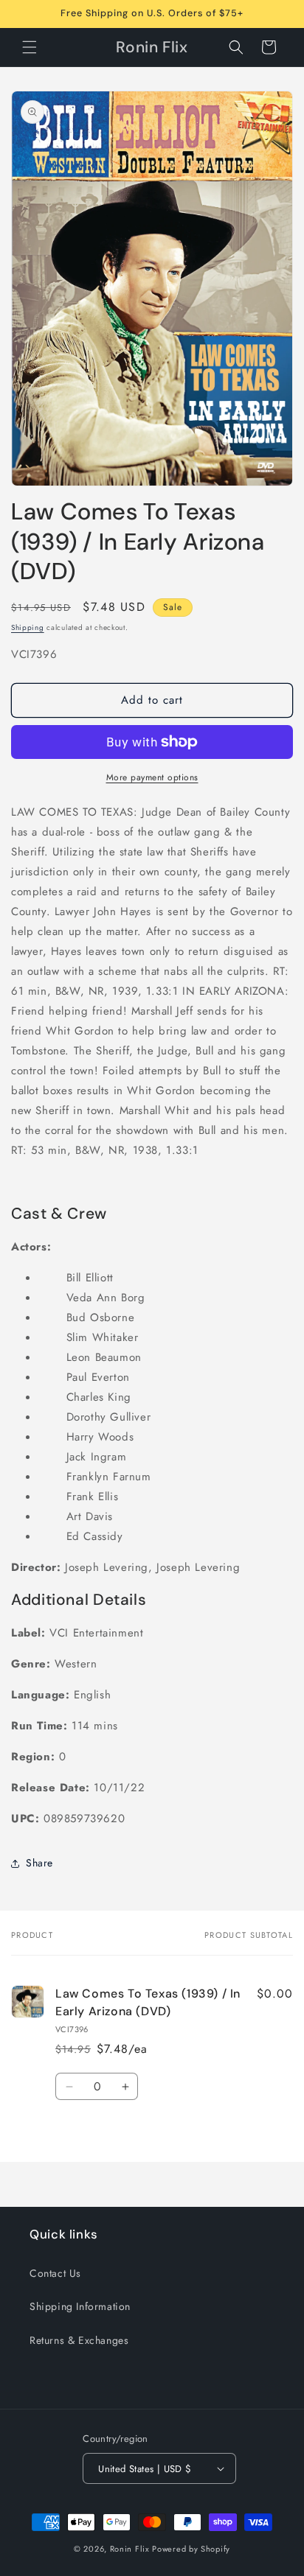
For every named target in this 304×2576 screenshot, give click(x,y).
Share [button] (39, 1863)
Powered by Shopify (191, 2549)
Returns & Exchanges (79, 2340)
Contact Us (55, 2273)
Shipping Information (80, 2306)
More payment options (152, 777)
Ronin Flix (130, 2549)
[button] (30, 47)
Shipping (28, 627)
